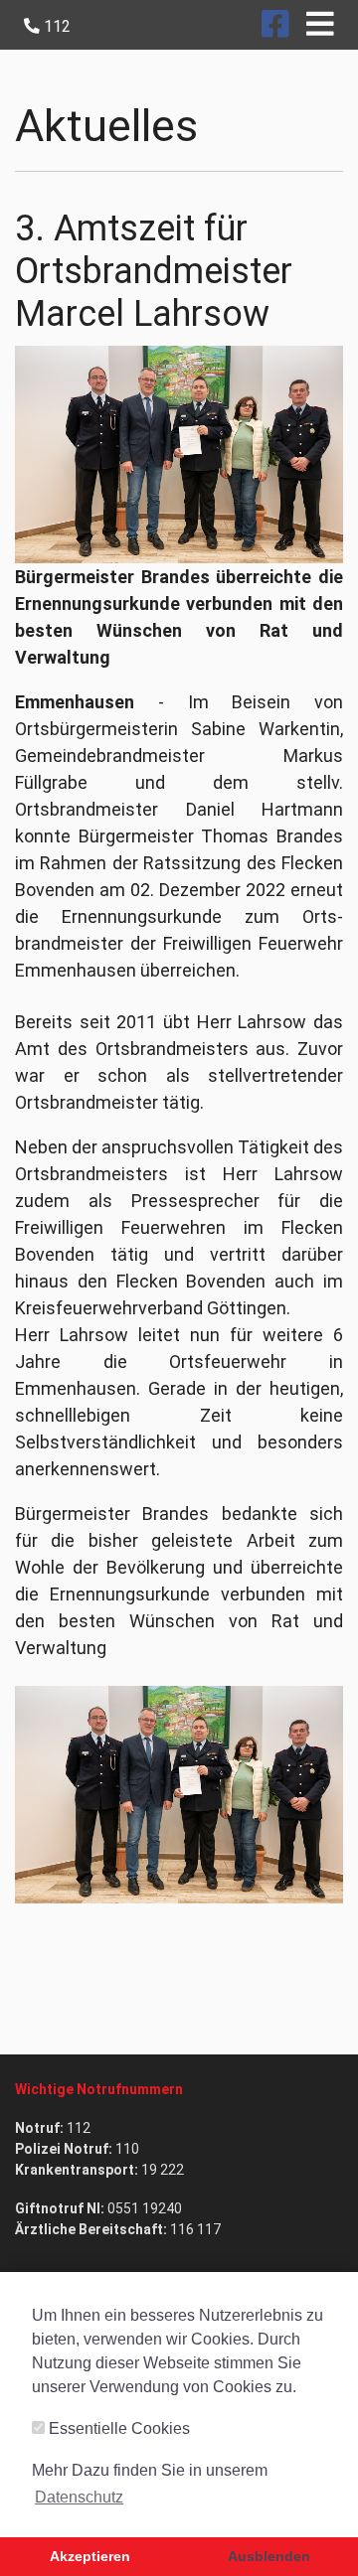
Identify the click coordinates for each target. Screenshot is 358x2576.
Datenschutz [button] (79, 2497)
